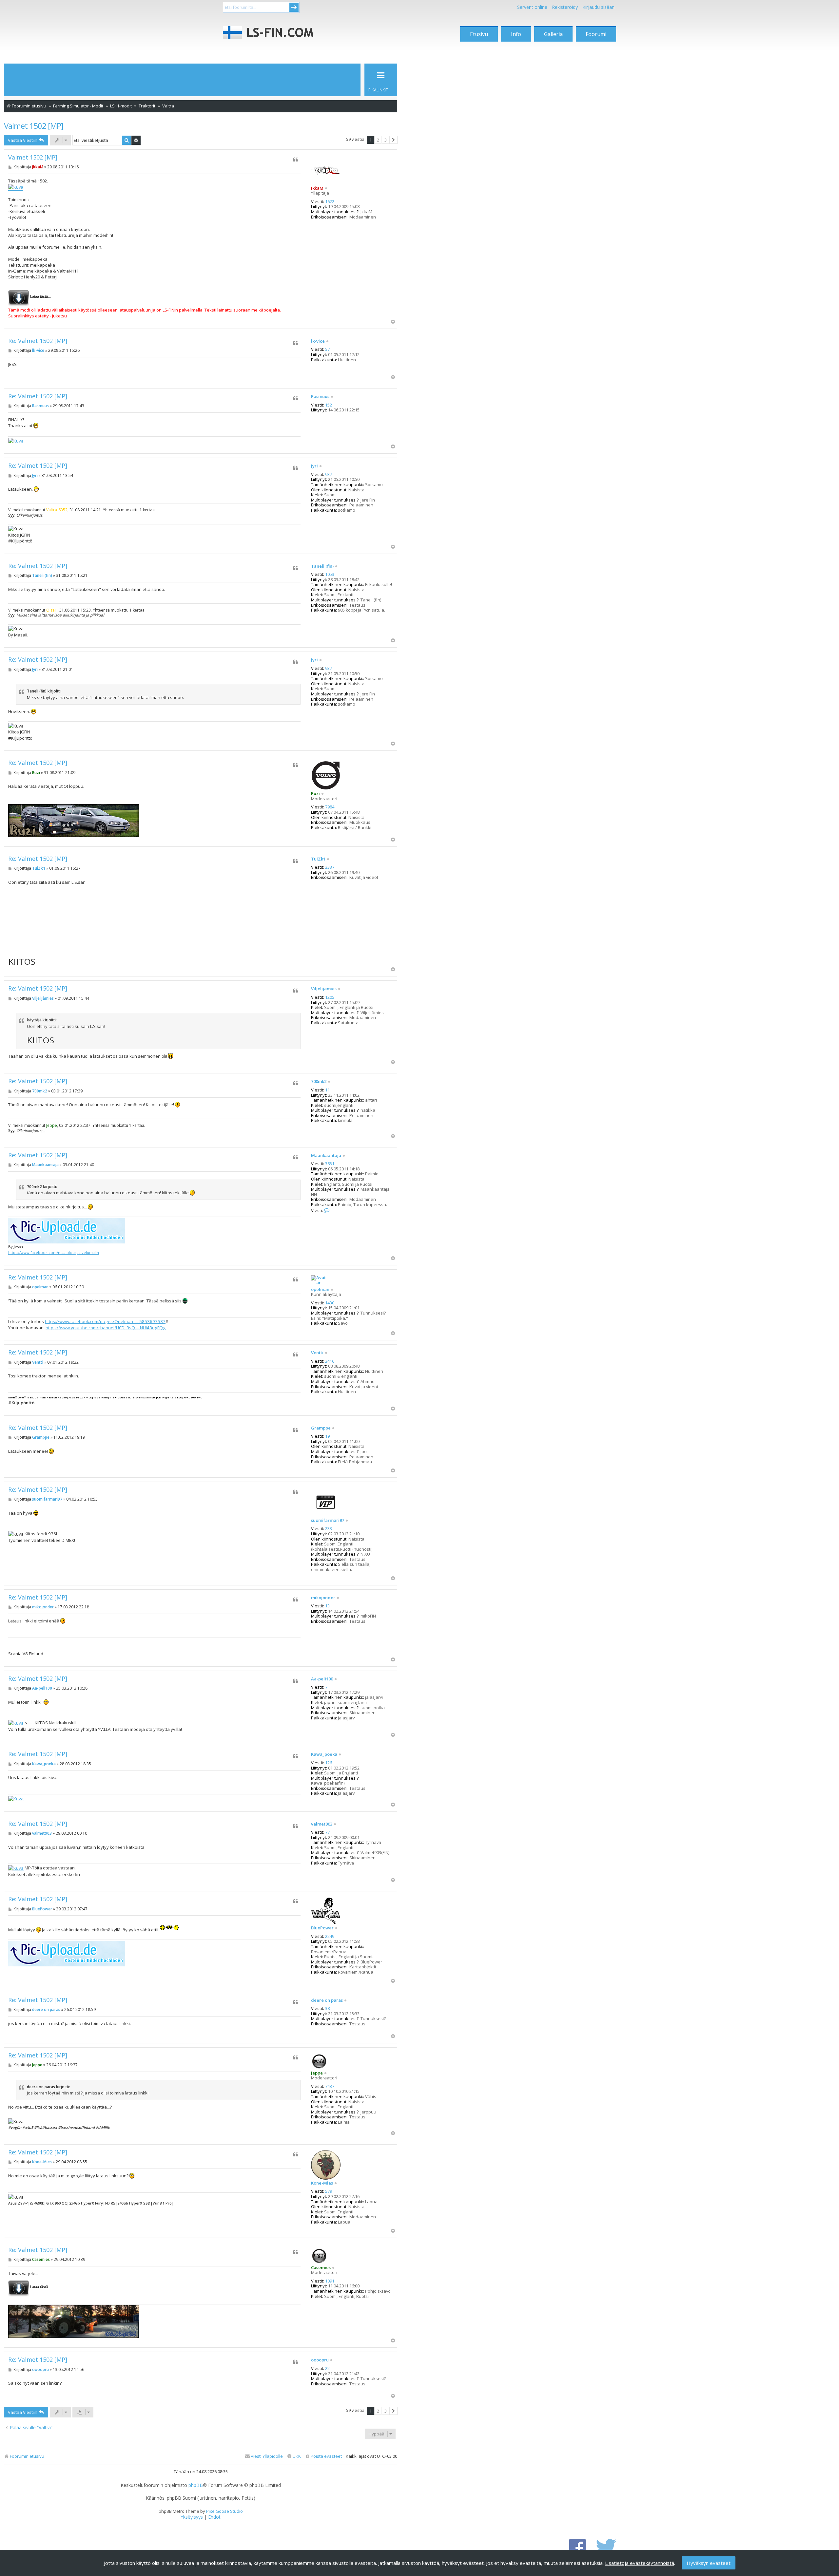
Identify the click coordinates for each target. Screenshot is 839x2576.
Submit (294, 7)
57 (327, 350)
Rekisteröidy (565, 7)
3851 (330, 1164)
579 (329, 2191)
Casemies (321, 2267)
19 (327, 1436)
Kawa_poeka (324, 1754)
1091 (330, 2281)
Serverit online (532, 7)
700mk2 (319, 1082)
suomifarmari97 (328, 1521)
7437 (330, 2087)
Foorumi (596, 34)
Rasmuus (320, 397)
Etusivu (479, 34)
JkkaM (317, 188)
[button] (393, 140)
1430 (330, 1303)
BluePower (322, 1928)
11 (327, 1090)
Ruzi (315, 793)
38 (327, 2009)
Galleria (553, 34)
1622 (330, 202)
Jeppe (52, 1125)
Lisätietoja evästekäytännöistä (640, 2563)
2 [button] (378, 140)
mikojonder (323, 1598)
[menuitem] (323, 2456)
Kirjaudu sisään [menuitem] (598, 7)
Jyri (314, 466)
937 (329, 475)
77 (327, 1832)
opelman (320, 1290)
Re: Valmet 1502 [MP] (38, 341)
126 (329, 1763)
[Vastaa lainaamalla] (295, 160)
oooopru (320, 2360)
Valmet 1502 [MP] (34, 126)
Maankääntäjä (326, 1156)
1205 (330, 997)
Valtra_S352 (57, 510)
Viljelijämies (324, 989)
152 (329, 405)
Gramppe (321, 1428)
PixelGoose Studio (224, 2511)
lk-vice (318, 341)
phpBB (196, 2485)
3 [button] (386, 140)
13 (327, 1606)
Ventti (317, 1353)
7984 (330, 807)
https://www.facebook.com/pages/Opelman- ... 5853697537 (105, 1321)
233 (329, 1529)
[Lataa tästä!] (19, 296)
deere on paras (327, 2000)
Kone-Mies (322, 2183)
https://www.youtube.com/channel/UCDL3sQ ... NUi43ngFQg (106, 1328)
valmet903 (322, 1824)
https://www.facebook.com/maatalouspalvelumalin (54, 1252)
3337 (330, 867)
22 (327, 2369)
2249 (330, 1937)
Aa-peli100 (322, 1679)
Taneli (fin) (322, 566)
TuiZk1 (318, 859)
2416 (330, 1361)
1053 (330, 575)
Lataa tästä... (40, 296)
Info (516, 34)
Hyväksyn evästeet (709, 2563)
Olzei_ (52, 610)
